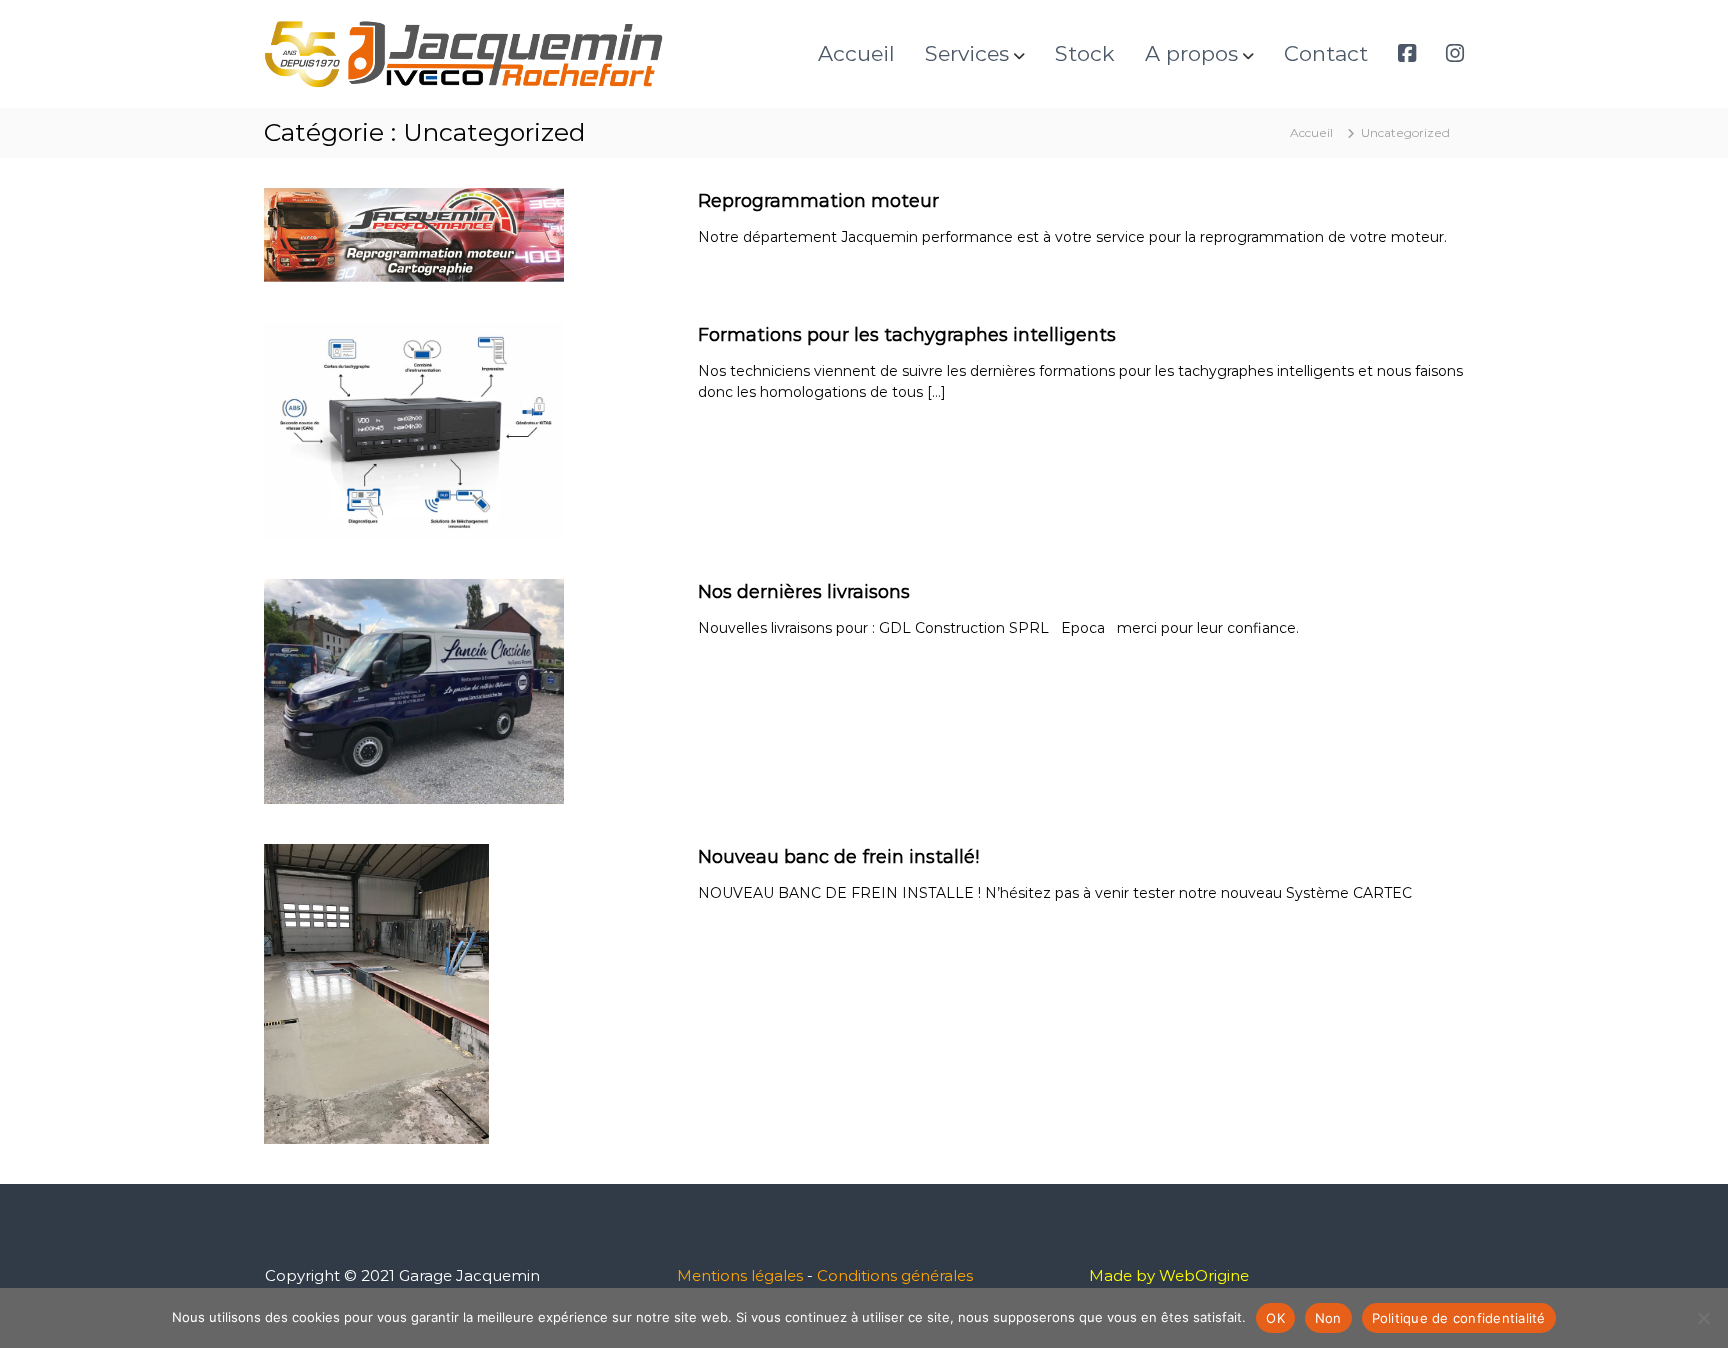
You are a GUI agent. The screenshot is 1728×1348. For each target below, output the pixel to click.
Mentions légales (740, 1275)
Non (1328, 1318)
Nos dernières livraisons (804, 592)
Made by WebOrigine (1169, 1275)
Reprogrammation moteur (818, 201)
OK (1275, 1318)
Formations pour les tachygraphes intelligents (907, 335)
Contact (1326, 53)
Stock (1085, 53)
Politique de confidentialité (1459, 1318)
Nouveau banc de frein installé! (838, 857)
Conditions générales (895, 1275)
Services (967, 53)
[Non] (1703, 1318)
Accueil (856, 53)
